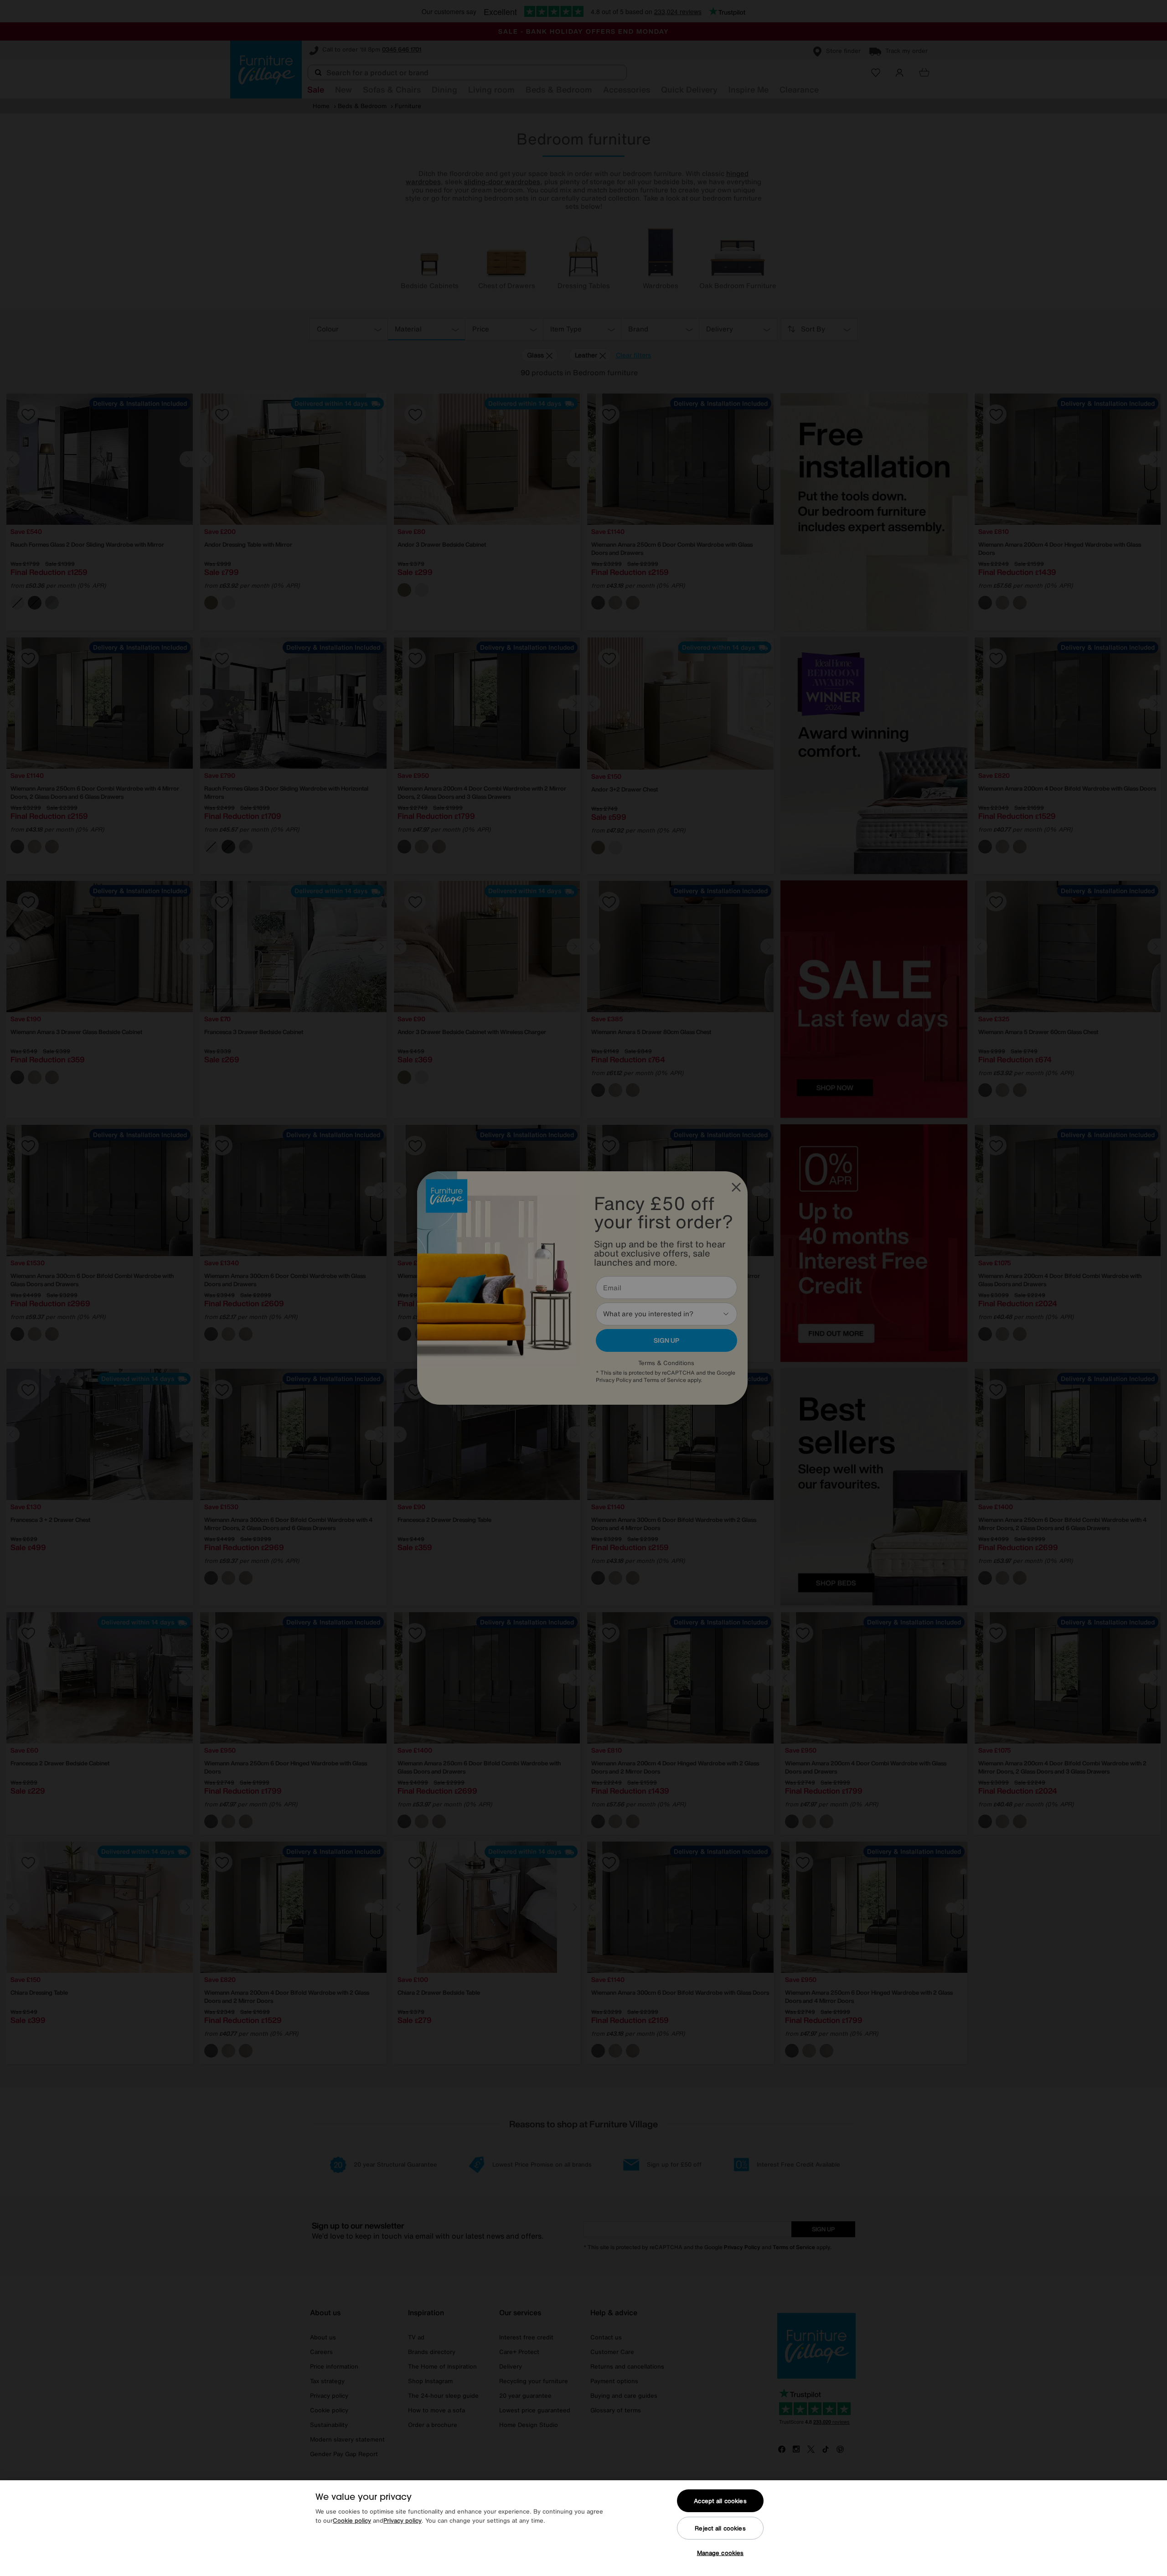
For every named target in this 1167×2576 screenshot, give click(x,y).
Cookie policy (352, 2521)
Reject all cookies (720, 2528)
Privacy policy (403, 2521)
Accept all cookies (720, 2501)
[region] (583, 2528)
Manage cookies (720, 2553)
